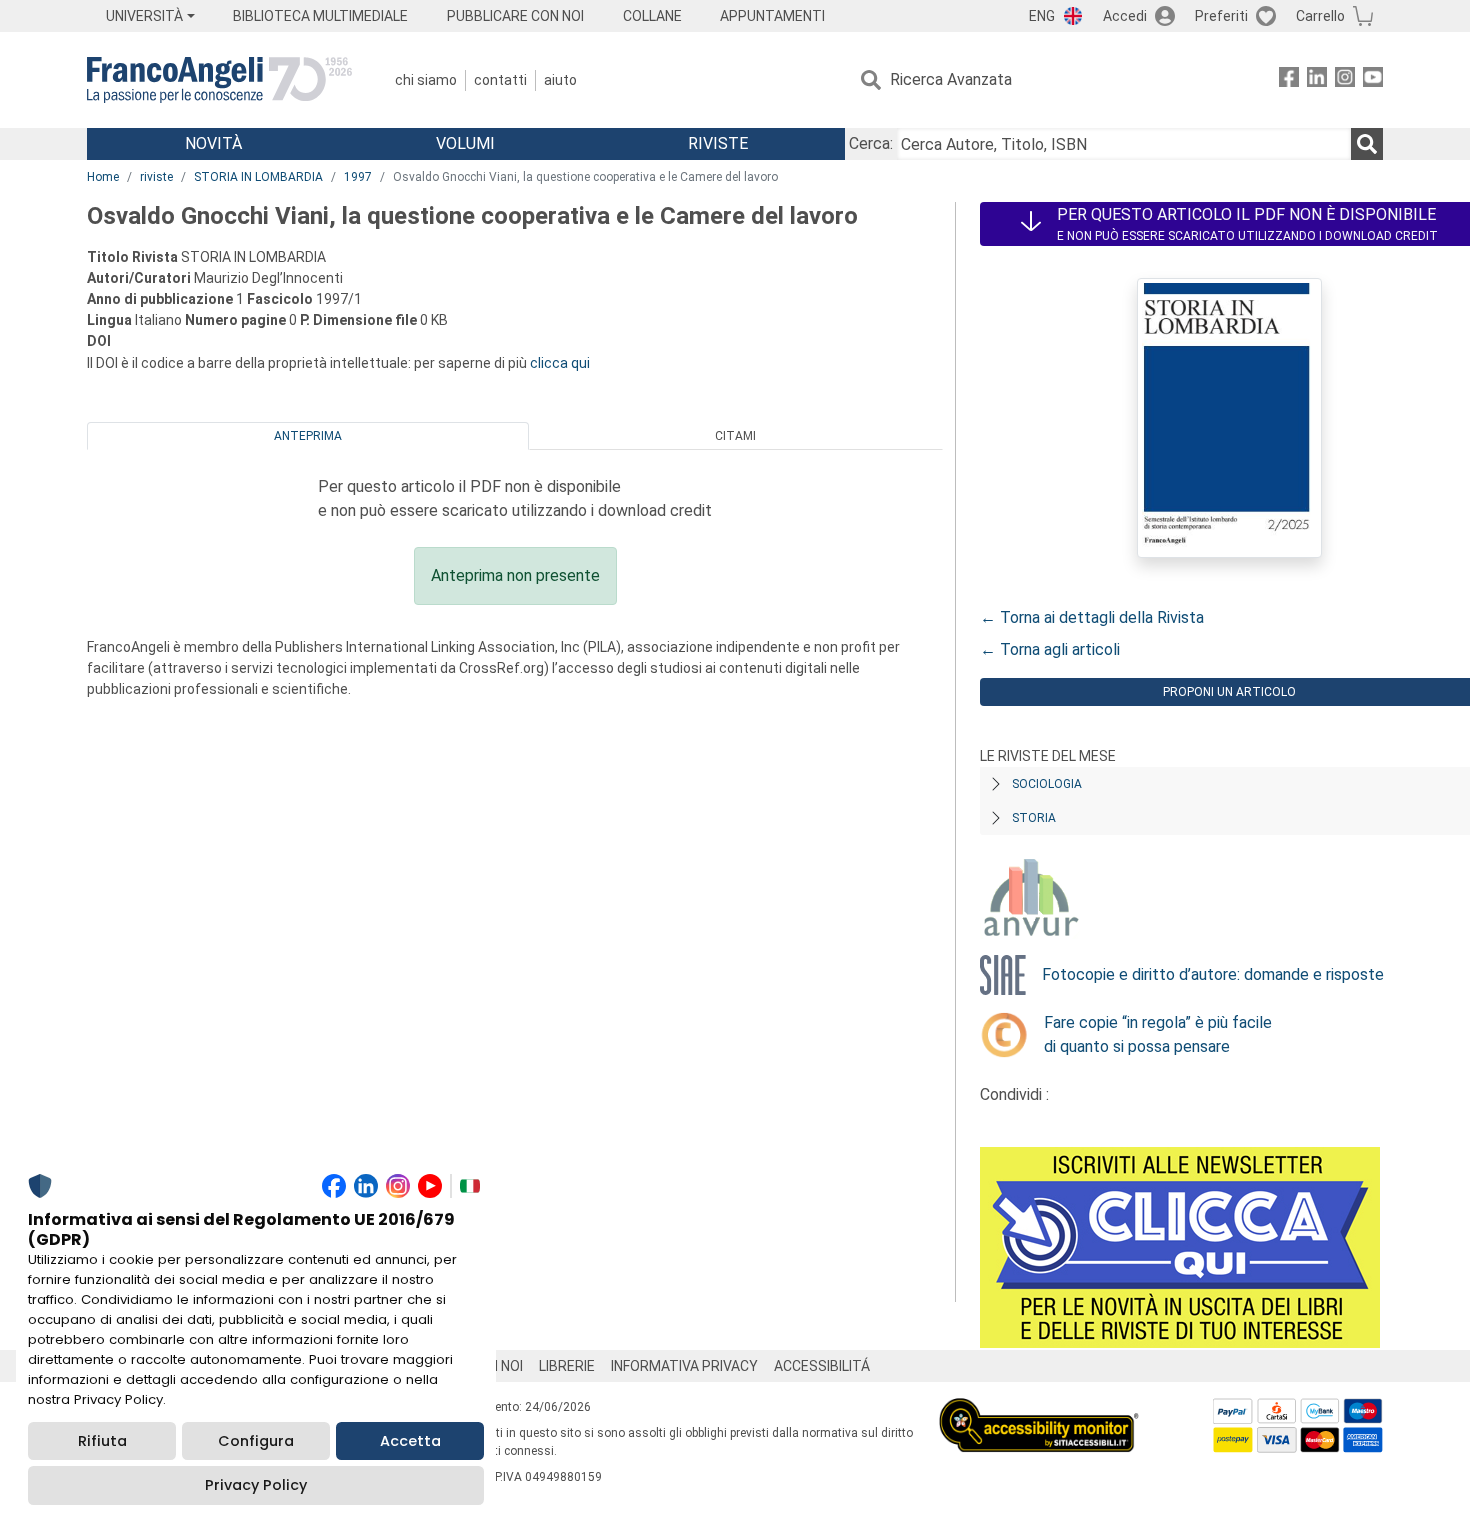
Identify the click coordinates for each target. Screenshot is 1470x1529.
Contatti (500, 80)
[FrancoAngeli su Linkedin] (1317, 80)
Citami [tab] (735, 436)
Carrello (1320, 16)
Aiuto (560, 80)
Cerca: (871, 143)
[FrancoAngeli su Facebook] (1289, 80)
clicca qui (560, 363)
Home (103, 177)
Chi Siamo (426, 80)
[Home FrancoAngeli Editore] (219, 80)
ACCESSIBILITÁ (822, 1366)
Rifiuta (102, 1441)
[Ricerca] (1367, 144)
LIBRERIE (567, 1366)
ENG (1042, 16)
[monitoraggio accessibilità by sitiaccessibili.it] (1039, 1409)
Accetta (410, 1441)
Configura (256, 1441)
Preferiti (1221, 16)
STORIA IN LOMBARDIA (258, 177)
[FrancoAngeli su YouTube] (1373, 80)
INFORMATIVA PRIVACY (684, 1366)
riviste (156, 177)
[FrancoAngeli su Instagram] (1345, 80)
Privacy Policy (256, 1485)
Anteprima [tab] (308, 436)
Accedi (1125, 16)
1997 (358, 177)
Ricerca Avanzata (951, 79)
